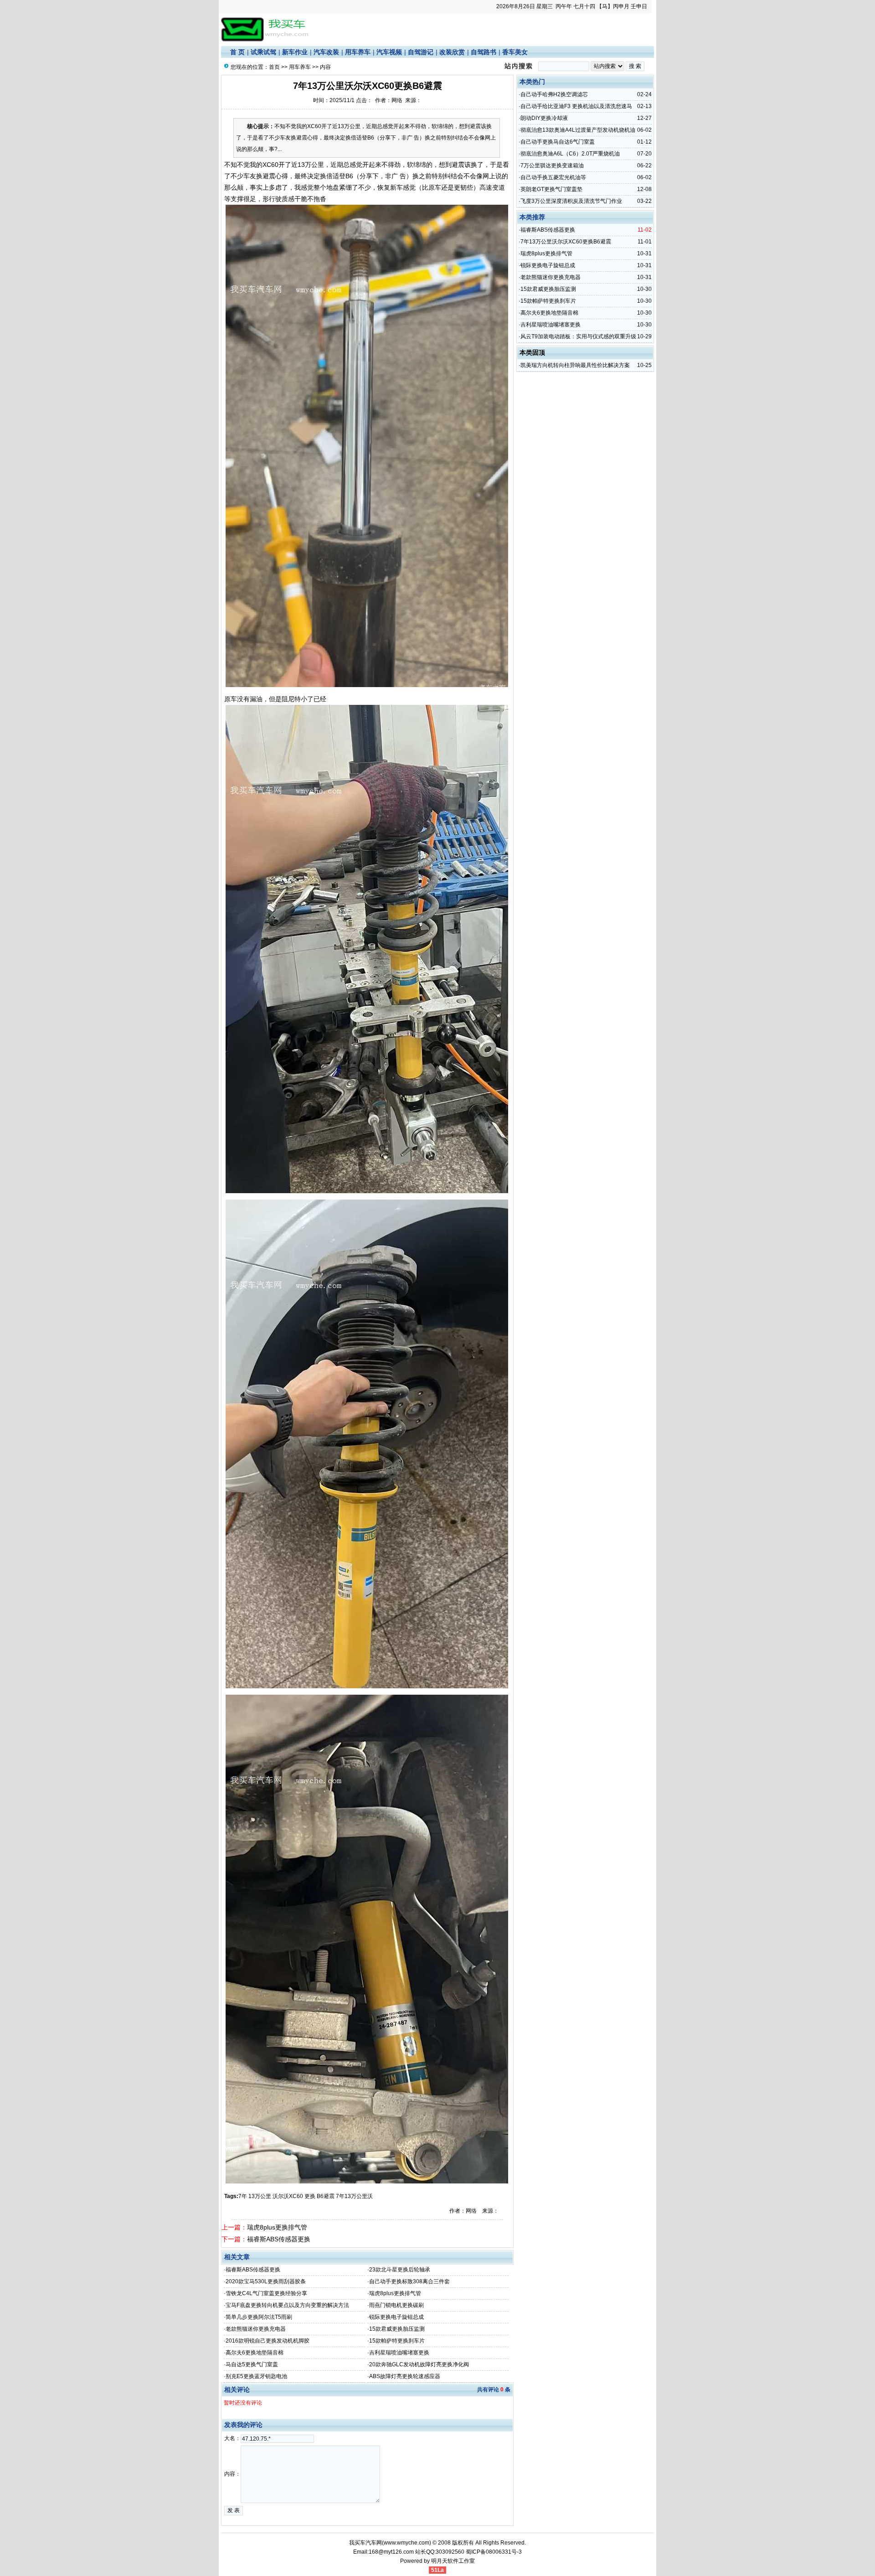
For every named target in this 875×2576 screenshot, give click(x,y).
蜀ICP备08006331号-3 (494, 2552)
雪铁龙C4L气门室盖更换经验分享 (266, 2293)
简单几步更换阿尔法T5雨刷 (259, 2317)
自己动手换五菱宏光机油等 (553, 177)
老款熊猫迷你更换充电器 (256, 2329)
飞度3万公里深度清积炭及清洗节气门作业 (571, 201)
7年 (243, 2196)
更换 (310, 2196)
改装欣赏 (452, 52)
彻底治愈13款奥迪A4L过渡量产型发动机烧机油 (578, 130)
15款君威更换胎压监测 (397, 2329)
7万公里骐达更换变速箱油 (552, 166)
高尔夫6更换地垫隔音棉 (255, 2353)
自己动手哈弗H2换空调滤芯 (554, 94)
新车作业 (295, 52)
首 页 (237, 52)
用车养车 (358, 52)
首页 (274, 67)
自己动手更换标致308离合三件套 (409, 2281)
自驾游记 (421, 52)
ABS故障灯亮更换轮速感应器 (405, 2376)
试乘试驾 (263, 52)
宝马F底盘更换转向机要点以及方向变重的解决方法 (287, 2305)
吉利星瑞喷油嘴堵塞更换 (399, 2353)
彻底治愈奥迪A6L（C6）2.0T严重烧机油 (570, 154)
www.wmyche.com (407, 2543)
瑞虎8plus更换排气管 (277, 2227)
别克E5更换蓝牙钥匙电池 (256, 2376)
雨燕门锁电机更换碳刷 (396, 2305)
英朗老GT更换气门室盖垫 (551, 189)
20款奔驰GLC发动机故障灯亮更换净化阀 (419, 2364)
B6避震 (326, 2196)
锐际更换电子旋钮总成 (396, 2317)
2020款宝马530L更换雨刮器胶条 (266, 2281)
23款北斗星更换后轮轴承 (400, 2270)
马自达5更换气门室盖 (252, 2364)
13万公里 (260, 2196)
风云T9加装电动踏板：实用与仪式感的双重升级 (578, 336)
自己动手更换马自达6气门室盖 (558, 142)
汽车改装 (326, 52)
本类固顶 (532, 352)
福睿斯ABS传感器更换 (279, 2239)
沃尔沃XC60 (288, 2196)
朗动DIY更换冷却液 (544, 118)
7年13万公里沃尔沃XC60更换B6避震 (566, 242)
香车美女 (515, 52)
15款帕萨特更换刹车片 (397, 2341)
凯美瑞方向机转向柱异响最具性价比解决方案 (575, 365)
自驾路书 (484, 52)
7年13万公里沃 (355, 2196)
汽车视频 (389, 52)
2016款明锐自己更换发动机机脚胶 (268, 2341)
